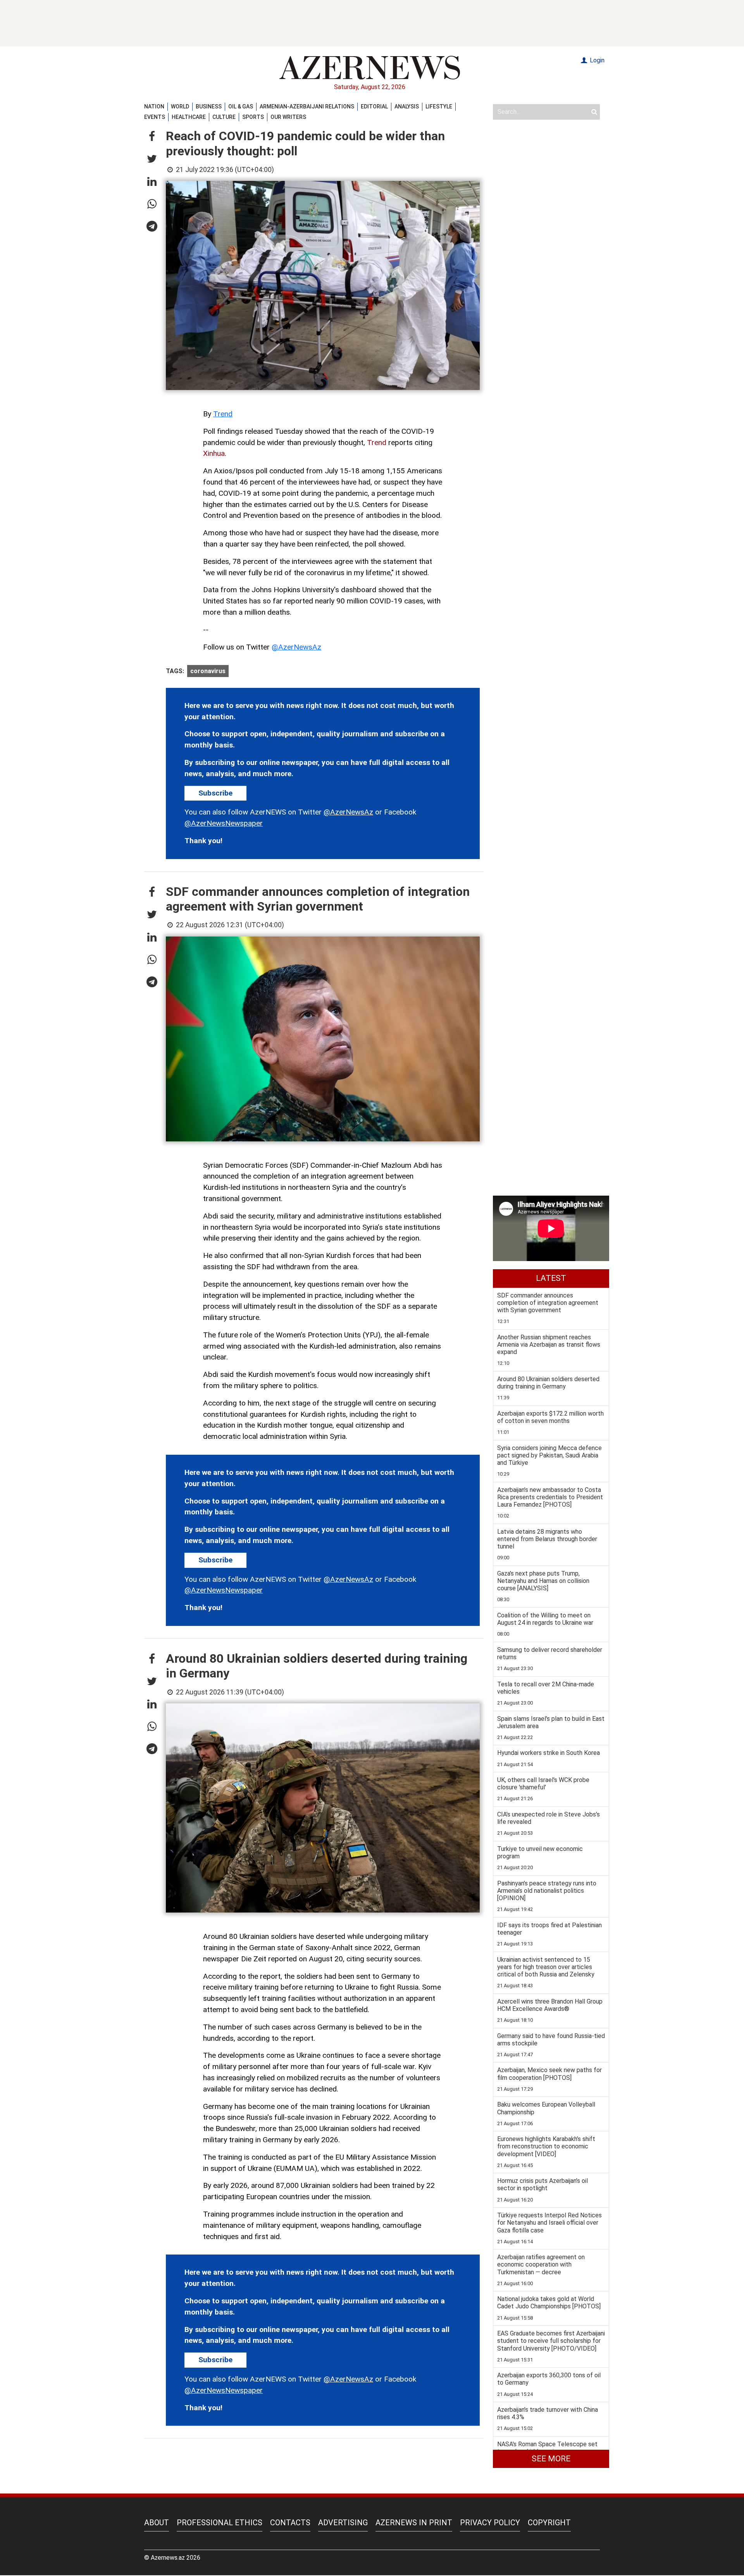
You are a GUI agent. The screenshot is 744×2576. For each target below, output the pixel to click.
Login (596, 60)
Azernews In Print (414, 2523)
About (157, 2523)
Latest (551, 1278)
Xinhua (214, 453)
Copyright (549, 2523)
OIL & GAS (241, 107)
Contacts (290, 2523)
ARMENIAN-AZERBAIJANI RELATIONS (307, 107)
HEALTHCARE (189, 117)
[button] (152, 137)
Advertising (343, 2523)
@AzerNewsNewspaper (224, 823)
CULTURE (224, 117)
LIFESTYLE (439, 107)
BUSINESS (209, 107)
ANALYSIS (407, 107)
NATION (154, 107)
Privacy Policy (490, 2523)
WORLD (180, 107)
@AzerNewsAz (296, 647)
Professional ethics (220, 2523)
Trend (223, 414)
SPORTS (253, 117)
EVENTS (155, 117)
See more (551, 2459)
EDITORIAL (374, 107)
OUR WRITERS (288, 117)
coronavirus (208, 671)
